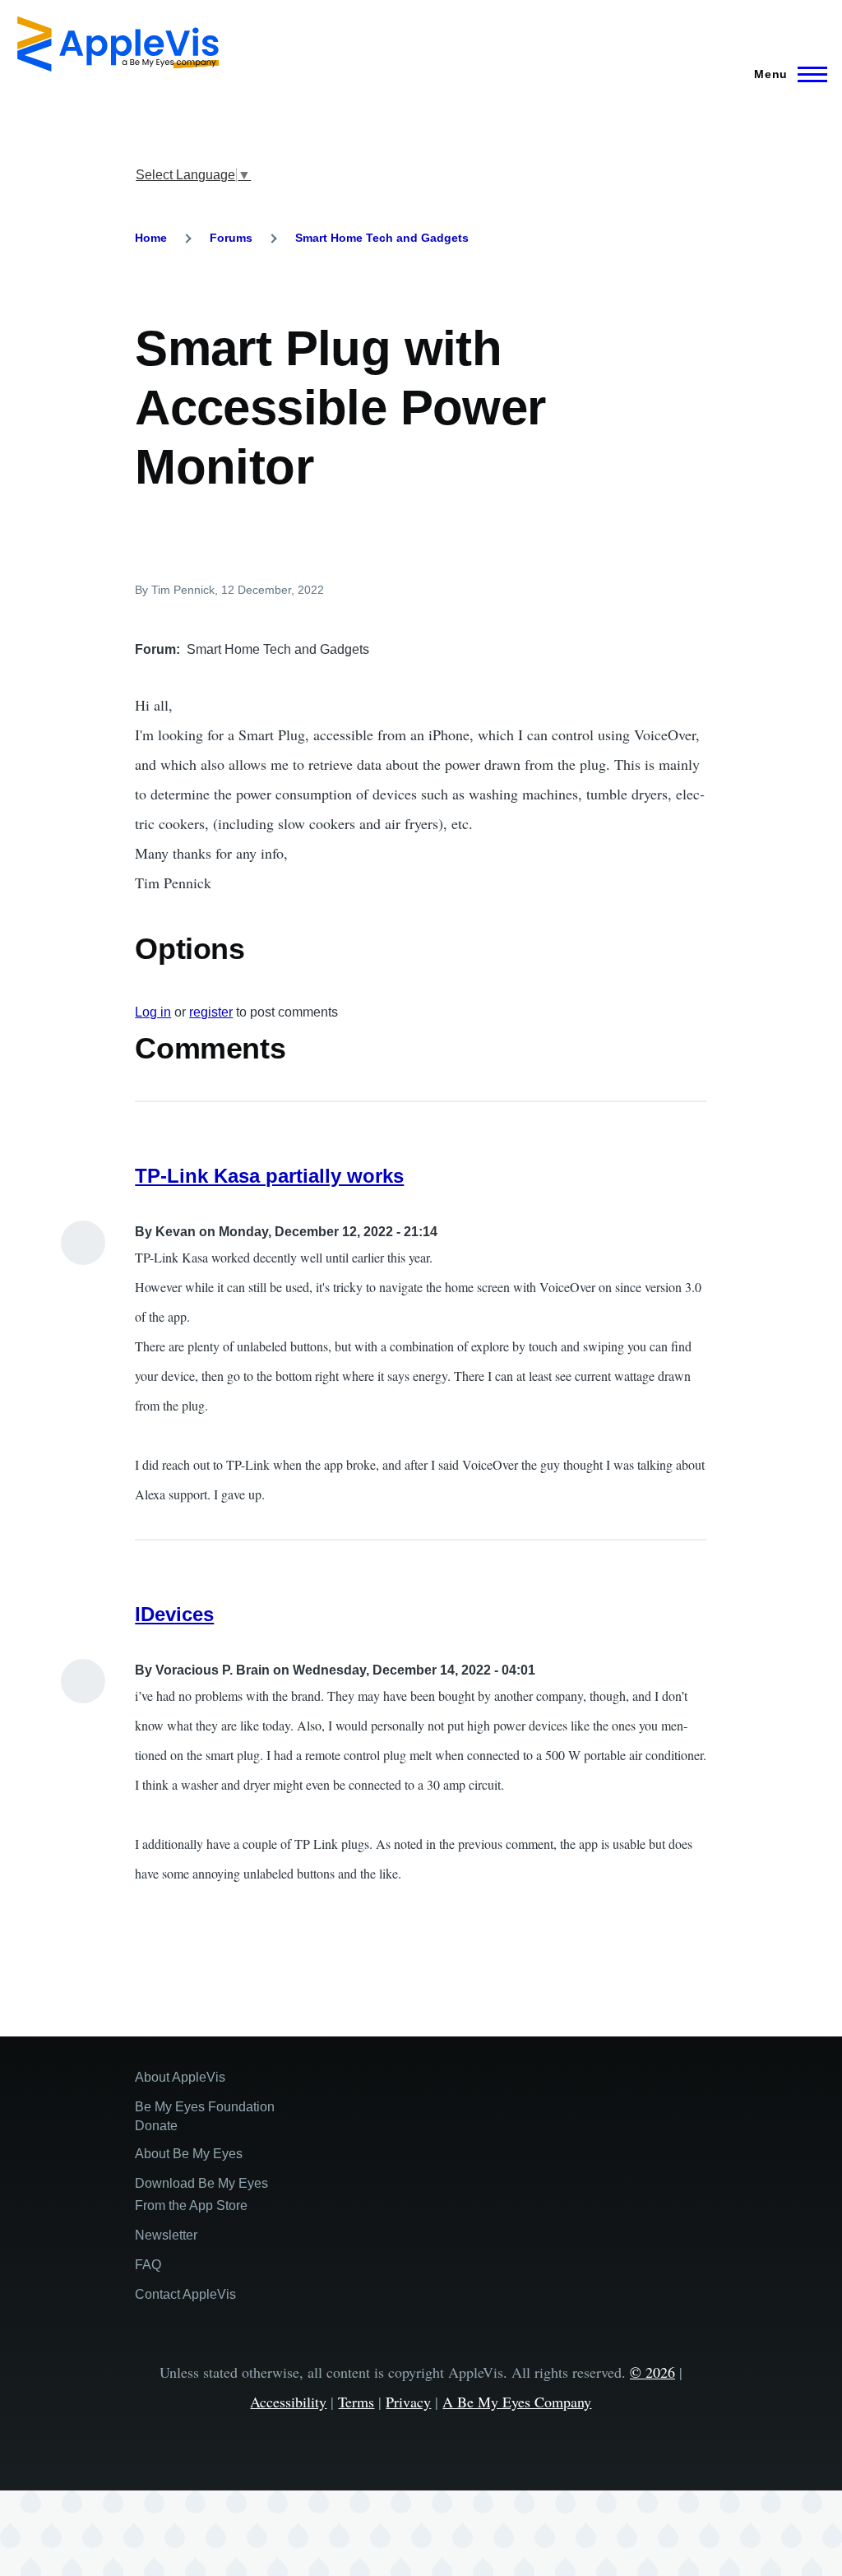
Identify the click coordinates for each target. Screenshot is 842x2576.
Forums (231, 238)
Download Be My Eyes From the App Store (201, 2194)
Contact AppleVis (185, 2294)
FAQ (148, 2265)
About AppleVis (180, 2077)
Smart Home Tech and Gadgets (382, 238)
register (211, 1012)
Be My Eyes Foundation (205, 2107)
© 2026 (652, 2372)
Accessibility (288, 2402)
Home (151, 238)
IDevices (174, 1614)
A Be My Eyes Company (517, 2402)
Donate (156, 2126)
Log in (153, 1012)
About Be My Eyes (189, 2154)
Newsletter (166, 2235)
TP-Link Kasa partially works (269, 1176)
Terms (356, 2402)
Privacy (408, 2402)
